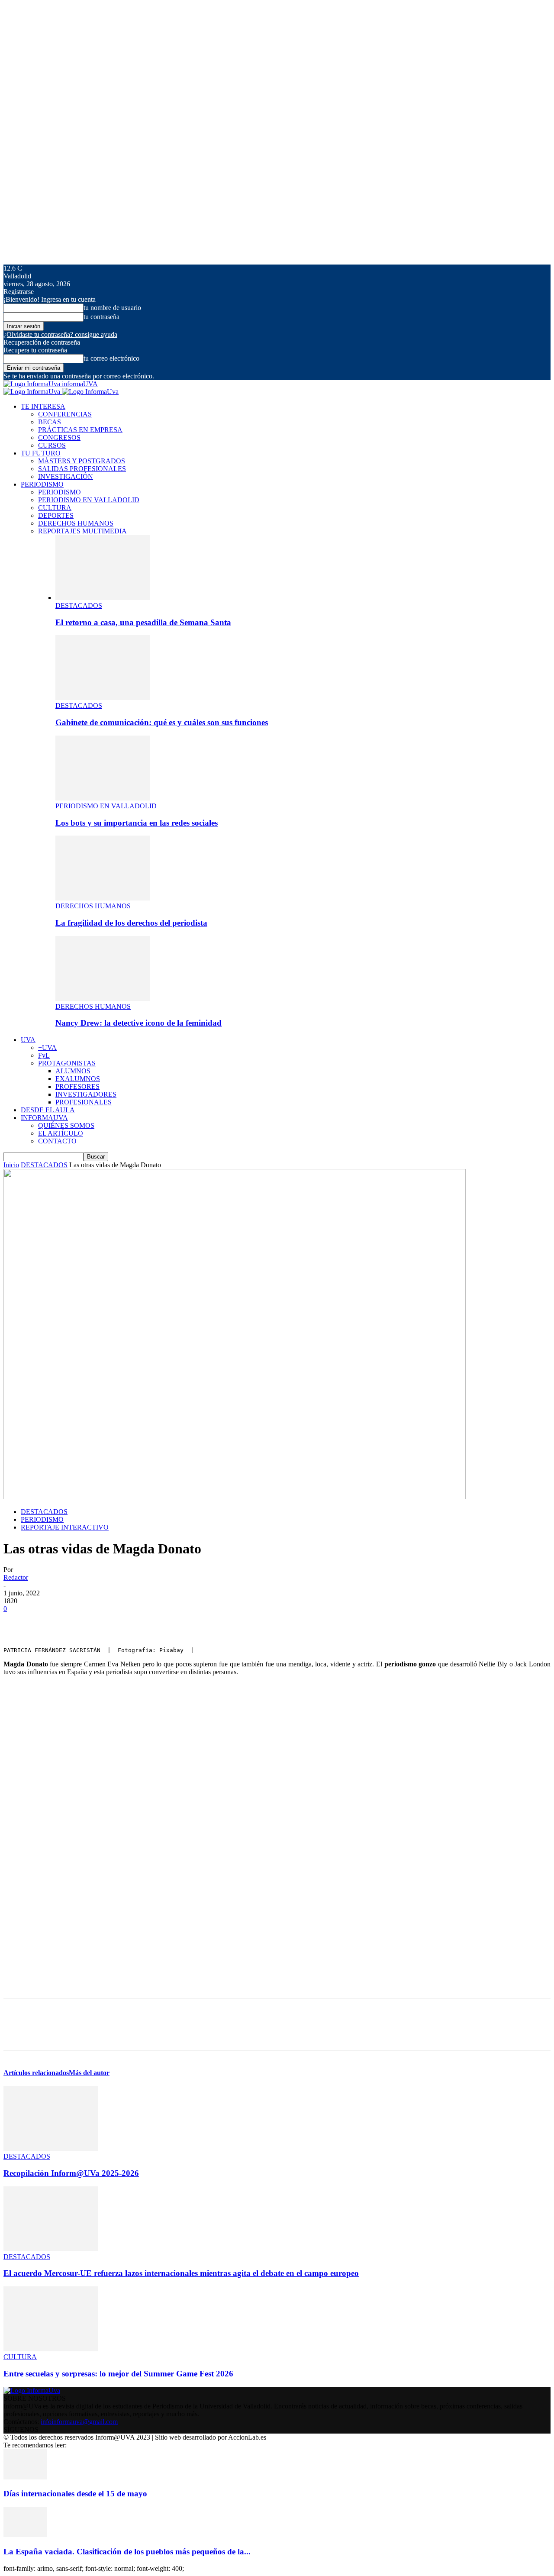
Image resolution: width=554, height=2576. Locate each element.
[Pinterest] (80, 1622)
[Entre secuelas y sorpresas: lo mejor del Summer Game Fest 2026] (51, 2349)
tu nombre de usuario (112, 308)
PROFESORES (77, 1086)
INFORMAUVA (44, 1118)
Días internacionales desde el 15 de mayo (75, 2494)
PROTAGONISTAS (67, 1063)
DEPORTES (56, 515)
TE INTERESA (43, 406)
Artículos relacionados (36, 2073)
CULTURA (55, 508)
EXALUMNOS (78, 1079)
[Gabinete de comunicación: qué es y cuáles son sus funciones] (103, 698)
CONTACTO (57, 1141)
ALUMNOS (73, 1071)
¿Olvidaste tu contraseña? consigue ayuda (60, 334)
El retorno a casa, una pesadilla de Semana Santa (143, 622)
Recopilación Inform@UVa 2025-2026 (71, 2173)
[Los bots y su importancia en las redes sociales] (103, 798)
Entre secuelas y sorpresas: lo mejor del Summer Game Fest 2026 (118, 2374)
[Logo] (33, 392)
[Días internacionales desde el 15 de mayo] (25, 2477)
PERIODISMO (42, 484)
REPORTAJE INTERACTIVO (65, 1527)
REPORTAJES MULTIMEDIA (82, 531)
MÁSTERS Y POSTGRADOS (82, 461)
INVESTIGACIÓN (66, 476)
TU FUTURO (41, 453)
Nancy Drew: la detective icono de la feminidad (138, 1023)
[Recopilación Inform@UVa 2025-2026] (51, 2148)
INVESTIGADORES (86, 1094)
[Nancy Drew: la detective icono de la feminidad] (103, 999)
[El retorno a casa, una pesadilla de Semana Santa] (103, 598)
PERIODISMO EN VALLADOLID (89, 500)
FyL (44, 1055)
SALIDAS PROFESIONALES (82, 469)
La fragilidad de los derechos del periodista (131, 923)
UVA (28, 1040)
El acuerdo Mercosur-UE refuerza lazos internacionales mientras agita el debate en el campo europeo (181, 2273)
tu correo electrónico (111, 358)
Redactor (16, 1577)
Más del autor (89, 2073)
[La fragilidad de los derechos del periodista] (103, 898)
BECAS (50, 422)
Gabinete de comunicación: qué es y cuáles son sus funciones (162, 722)
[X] (49, 1622)
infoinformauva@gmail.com (79, 2422)
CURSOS (52, 445)
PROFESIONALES (84, 1102)
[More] (143, 1622)
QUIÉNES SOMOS (66, 1125)
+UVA (47, 1048)
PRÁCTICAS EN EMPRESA (80, 430)
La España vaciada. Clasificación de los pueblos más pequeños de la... (127, 2552)
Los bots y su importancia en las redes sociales (137, 823)
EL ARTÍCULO (61, 1133)
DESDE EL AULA (48, 1110)
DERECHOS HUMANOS (76, 523)
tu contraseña (101, 317)
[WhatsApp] (111, 1622)
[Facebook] (18, 1622)
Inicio (11, 1165)
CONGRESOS (59, 437)
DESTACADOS (79, 605)
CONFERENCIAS (65, 414)
